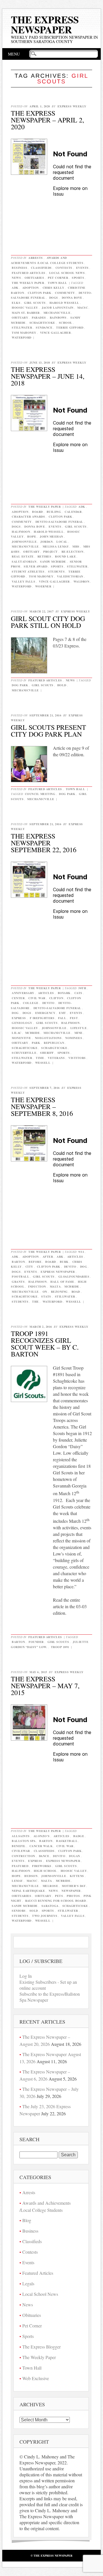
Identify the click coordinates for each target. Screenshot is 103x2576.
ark (60, 1257)
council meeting (40, 794)
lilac (17, 1033)
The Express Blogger (41, 2347)
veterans (56, 1058)
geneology (22, 1023)
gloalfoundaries (74, 1276)
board (37, 512)
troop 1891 (60, 1647)
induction (37, 1286)
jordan (46, 542)
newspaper (71, 1891)
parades (39, 317)
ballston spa (24, 1841)
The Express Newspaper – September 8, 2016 (42, 1106)
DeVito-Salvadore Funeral (59, 522)
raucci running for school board (56, 1901)
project (50, 552)
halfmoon (21, 532)
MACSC (83, 308)
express (19, 1018)
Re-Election (73, 552)
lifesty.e (79, 1028)
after (48, 1257)
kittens (77, 1876)
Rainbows (58, 317)
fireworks (42, 1866)
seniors (19, 1911)
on (45, 1292)
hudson (31, 1876)
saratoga (50, 1906)
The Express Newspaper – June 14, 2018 (48, 376)
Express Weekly (72, 106)
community (65, 293)
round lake (65, 556)
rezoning (59, 1292)
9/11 (81, 1252)
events (55, 526)
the (35, 1302)
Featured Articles (29, 273)
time (40, 1058)
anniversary (23, 993)
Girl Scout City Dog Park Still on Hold (48, 622)
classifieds (44, 1851)
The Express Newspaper (45, 24)
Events (82, 268)
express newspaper (58, 1272)
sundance (44, 327)
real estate (23, 556)
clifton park (39, 293)
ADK (15, 288)
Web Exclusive (36, 2378)
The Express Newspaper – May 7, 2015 (45, 1686)
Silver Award (35, 566)
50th (82, 988)
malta (55, 1286)
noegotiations (48, 1038)
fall (62, 1018)
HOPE (32, 536)
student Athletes (28, 571)
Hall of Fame (62, 1282)
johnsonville (24, 542)
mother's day (74, 1886)
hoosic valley (25, 308)
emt (63, 1013)
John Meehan (51, 536)
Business (19, 268)
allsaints (21, 1836)
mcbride (33, 1033)
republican (54, 1043)
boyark (64, 993)
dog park (20, 685)
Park (36, 1043)
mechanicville (57, 313)
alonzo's (42, 1836)
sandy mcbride (53, 561)
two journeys (45, 1916)
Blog (27, 2220)
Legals (28, 2283)
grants (18, 1282)
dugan (75, 1856)
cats (78, 993)
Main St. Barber (26, 313)
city (29, 1267)
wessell (43, 1063)
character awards (28, 517)
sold (34, 1911)
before (35, 1262)
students (56, 571)
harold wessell (64, 303)
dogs (54, 298)
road (76, 1292)
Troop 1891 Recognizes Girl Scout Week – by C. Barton (45, 1344)
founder (36, 1642)
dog (15, 1013)
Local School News (67, 273)
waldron (82, 581)
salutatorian (24, 561)
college (31, 1003)
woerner (43, 586)
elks (16, 303)
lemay (17, 1881)
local (62, 542)
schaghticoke (42, 323)
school (66, 323)
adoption (31, 288)
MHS (76, 546)
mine (79, 1033)
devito (48, 1003)
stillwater (22, 327)
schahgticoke (54, 1048)
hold (62, 685)
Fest (74, 1018)
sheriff (47, 1053)
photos (73, 1896)
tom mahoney (24, 333)
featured (20, 1866)
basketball (67, 1841)
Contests (64, 268)
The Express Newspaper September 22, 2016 (44, 843)
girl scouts (35, 303)
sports (57, 566)
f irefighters (42, 1018)
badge (79, 1836)
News (16, 278)
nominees (74, 1038)
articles (46, 993)
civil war (37, 998)
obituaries (21, 1896)
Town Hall (58, 283)
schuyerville (24, 1053)
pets (59, 1896)
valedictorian (70, 576)
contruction (23, 1856)
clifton (56, 998)
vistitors (77, 1058)
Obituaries (34, 278)
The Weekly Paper (28, 283)
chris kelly (54, 288)
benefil (19, 1846)
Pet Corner (58, 278)
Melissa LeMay (56, 546)
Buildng (54, 512)
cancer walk (41, 1846)
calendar (73, 512)
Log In (26, 1976)
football (20, 1276)
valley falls (23, 581)
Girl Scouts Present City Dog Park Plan (48, 731)
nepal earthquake (28, 1891)
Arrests (36, 258)
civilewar (21, 1851)
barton (18, 1262)
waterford (22, 337)
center (18, 998)
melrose (50, 1886)
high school (45, 1871)
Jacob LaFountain (58, 308)
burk (64, 1262)
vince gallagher (56, 333)
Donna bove (72, 298)
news (53, 1891)
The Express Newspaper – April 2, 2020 (47, 120)
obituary (20, 317)
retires (44, 556)
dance (44, 1856)
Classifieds (41, 268)
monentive (21, 1038)
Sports (78, 278)
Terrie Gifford (70, 327)
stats (46, 1296)
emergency (45, 1013)
